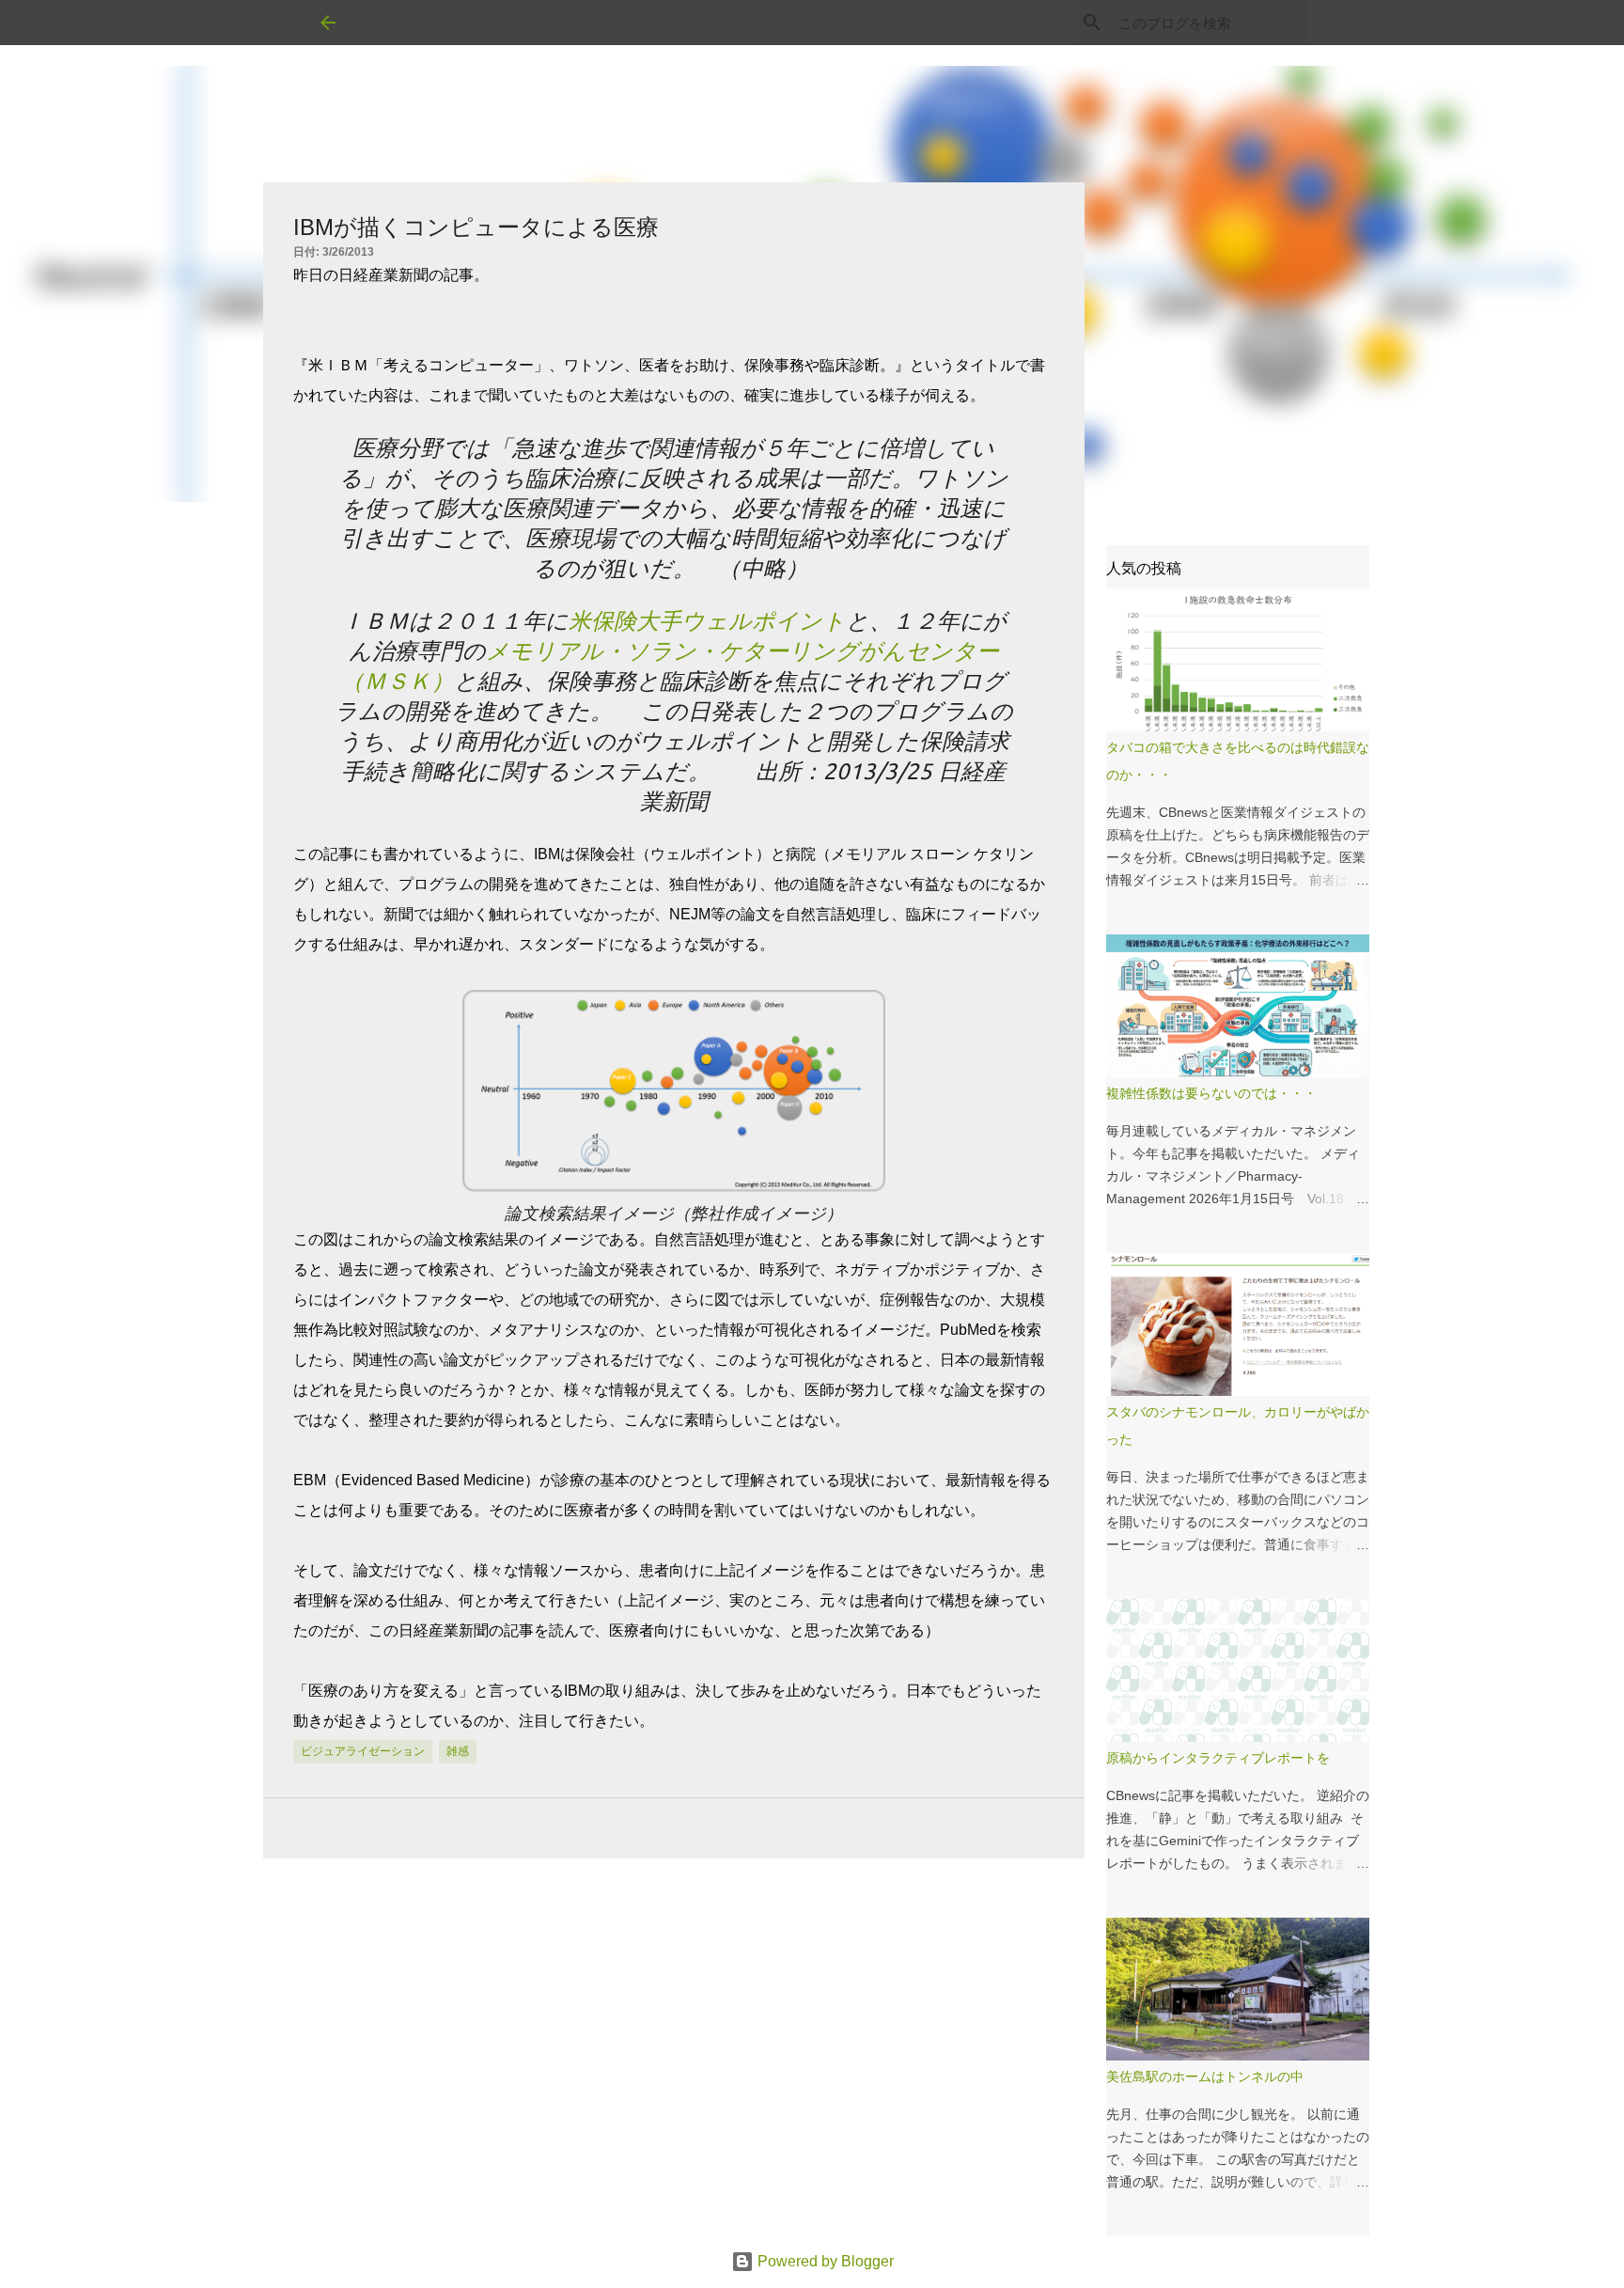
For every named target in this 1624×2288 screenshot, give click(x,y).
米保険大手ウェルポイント (707, 621)
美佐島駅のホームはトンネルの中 (1205, 2076)
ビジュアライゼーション (363, 1751)
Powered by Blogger (824, 2261)
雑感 (458, 1751)
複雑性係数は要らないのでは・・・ (1211, 1093)
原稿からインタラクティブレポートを (1218, 1758)
